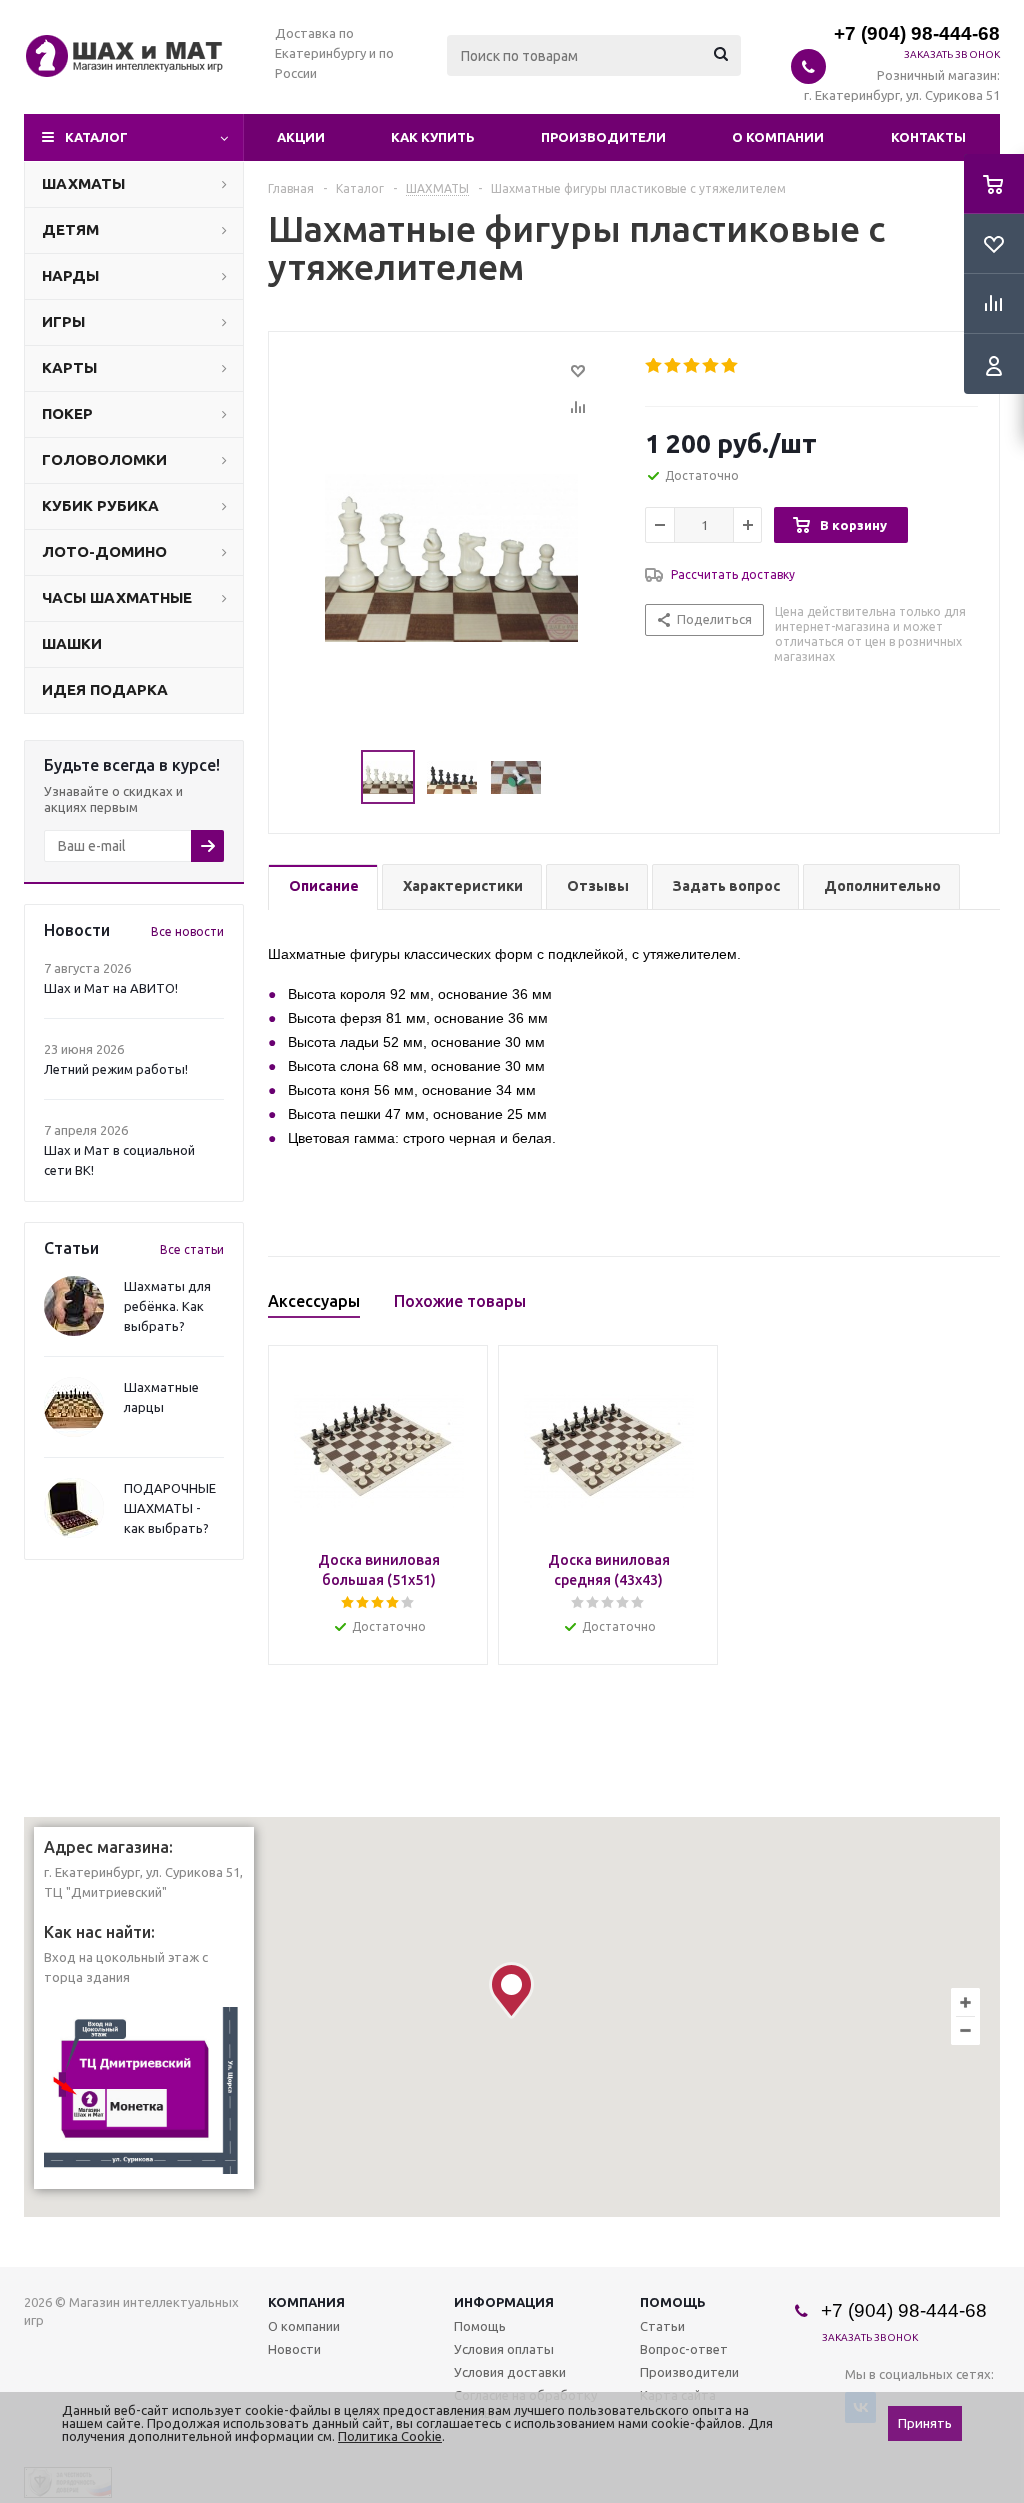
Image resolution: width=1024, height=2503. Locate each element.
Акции (301, 137)
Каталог (96, 137)
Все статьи (192, 1249)
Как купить (433, 137)
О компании (778, 137)
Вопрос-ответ (684, 2349)
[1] (654, 366)
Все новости (187, 931)
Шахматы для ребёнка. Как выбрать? (167, 1306)
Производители (603, 137)
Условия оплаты (504, 2349)
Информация (504, 2302)
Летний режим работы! (116, 1069)
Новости (294, 2349)
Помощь (673, 2302)
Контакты (928, 137)
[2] (673, 366)
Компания (306, 2302)
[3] (692, 366)
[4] (711, 366)
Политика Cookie (390, 2436)
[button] (511, 1990)
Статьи (662, 2326)
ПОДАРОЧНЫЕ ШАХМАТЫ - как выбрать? (170, 1508)
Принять (925, 2423)
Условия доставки (510, 2372)
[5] (730, 366)
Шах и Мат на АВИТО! (111, 988)
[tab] (323, 887)
